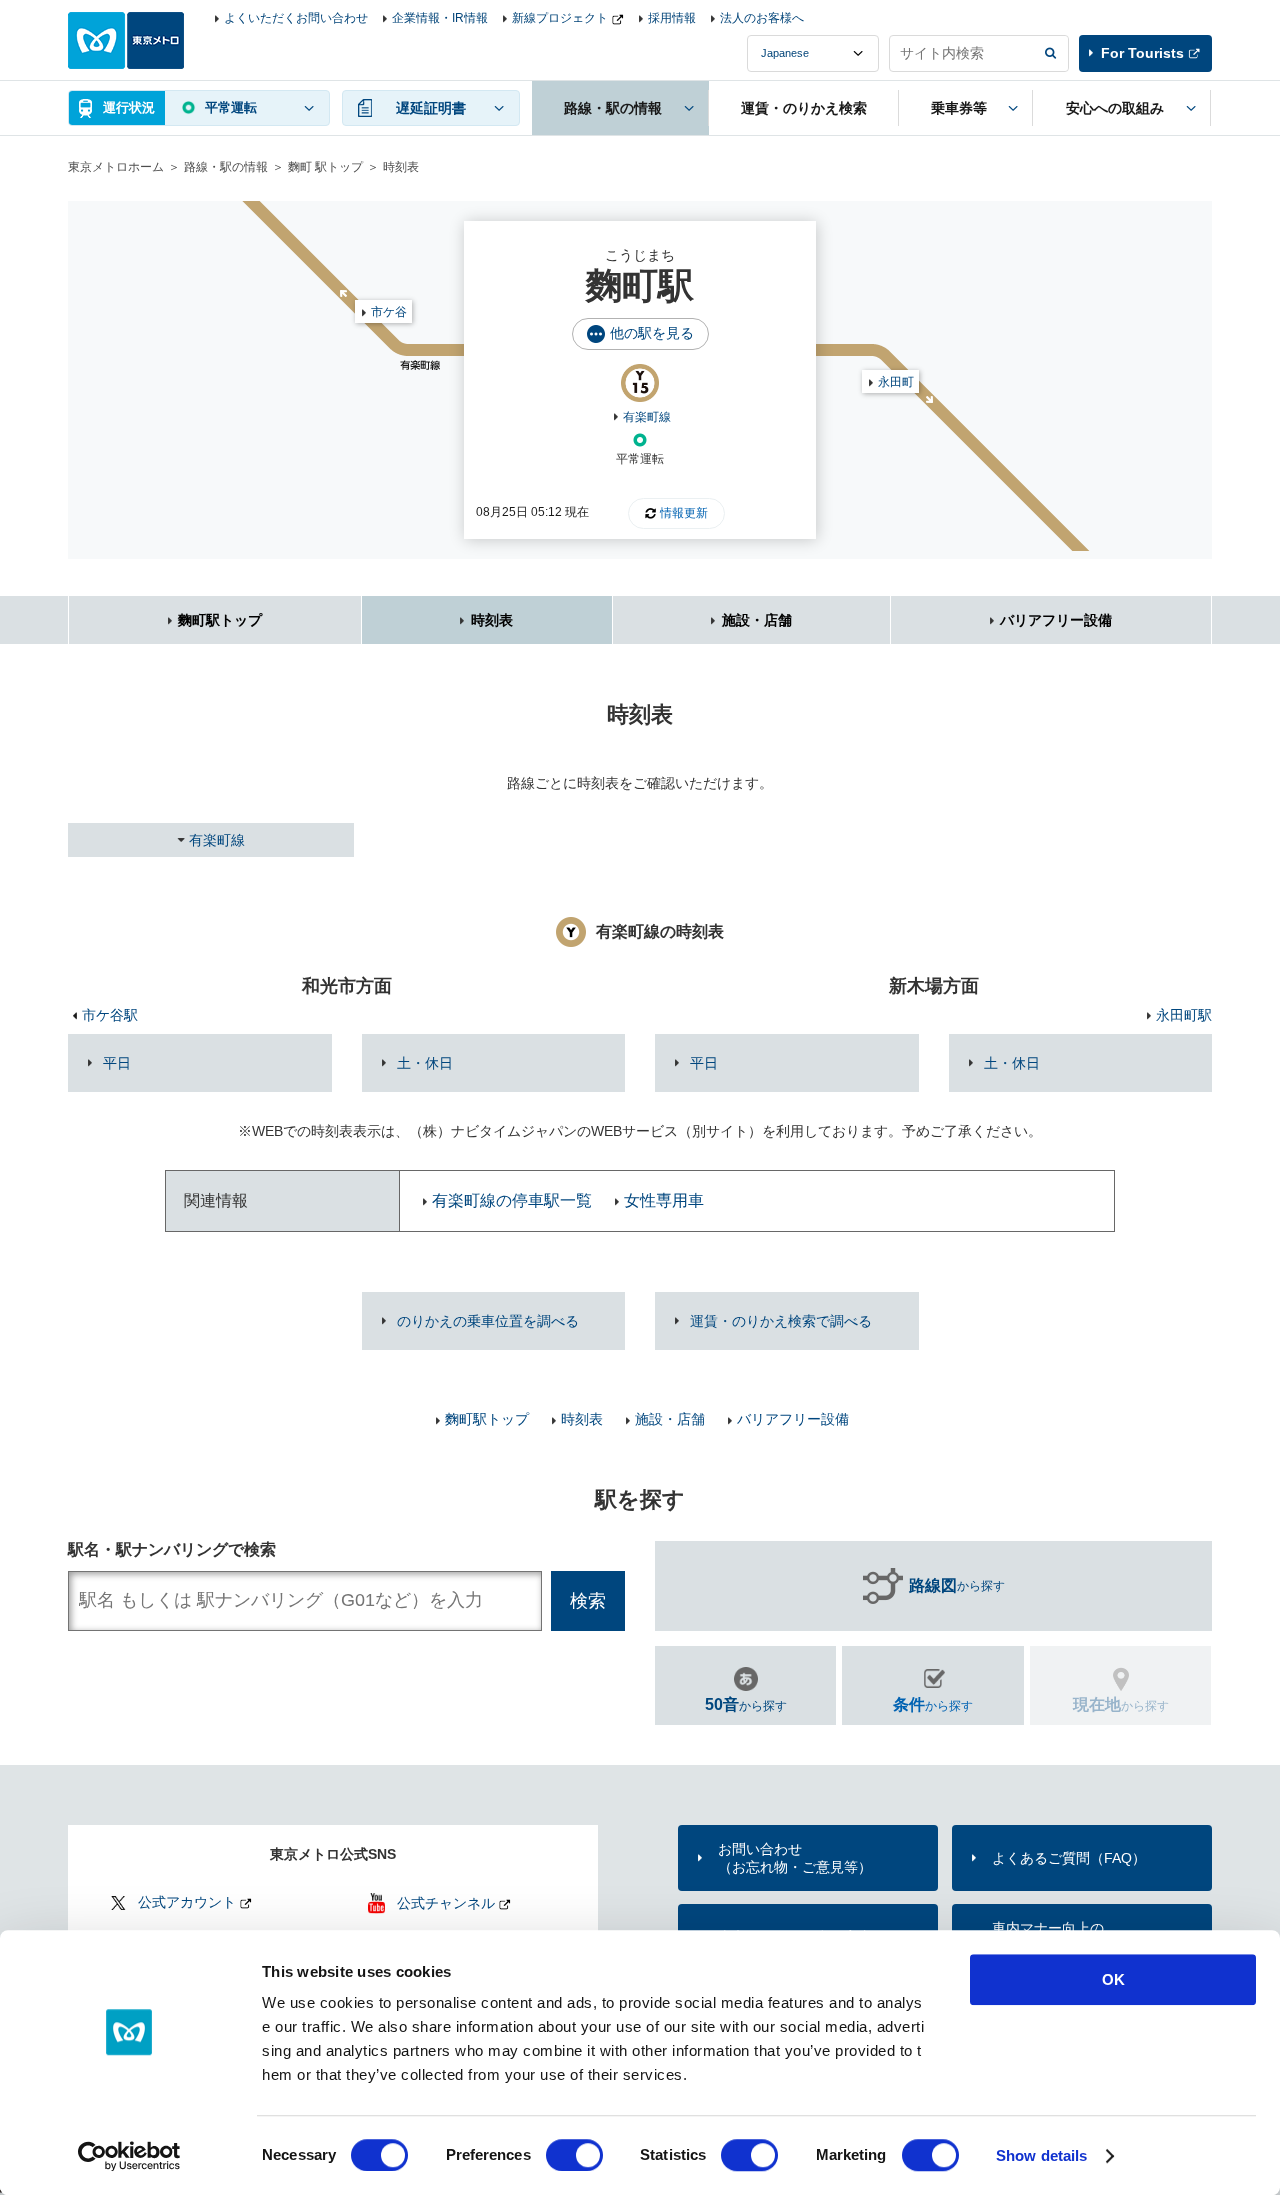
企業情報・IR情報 (440, 18)
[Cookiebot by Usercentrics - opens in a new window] (129, 2156)
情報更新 (684, 513)
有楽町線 (647, 417)
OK (1113, 1979)
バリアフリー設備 (1056, 620)
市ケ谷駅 (110, 1015)
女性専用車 (664, 1200)
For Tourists (1142, 53)
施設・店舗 (757, 620)
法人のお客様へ (762, 18)
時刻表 (492, 620)
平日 (117, 1063)
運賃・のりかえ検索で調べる (781, 1321)
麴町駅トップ (220, 620)
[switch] (574, 2155)
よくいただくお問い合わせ (296, 18)
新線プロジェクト (560, 18)
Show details (1041, 2155)
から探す (957, 1585)
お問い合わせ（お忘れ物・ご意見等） (795, 1858)
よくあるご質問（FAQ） (1069, 1858)
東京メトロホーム (116, 167)
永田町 (896, 382)
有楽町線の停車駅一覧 (512, 1200)
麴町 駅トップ (325, 167)
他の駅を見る (652, 333)
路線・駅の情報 (226, 167)
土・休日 (425, 1063)
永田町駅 (1184, 1015)
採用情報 (672, 18)
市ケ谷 (389, 312)
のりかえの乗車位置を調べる (488, 1321)
